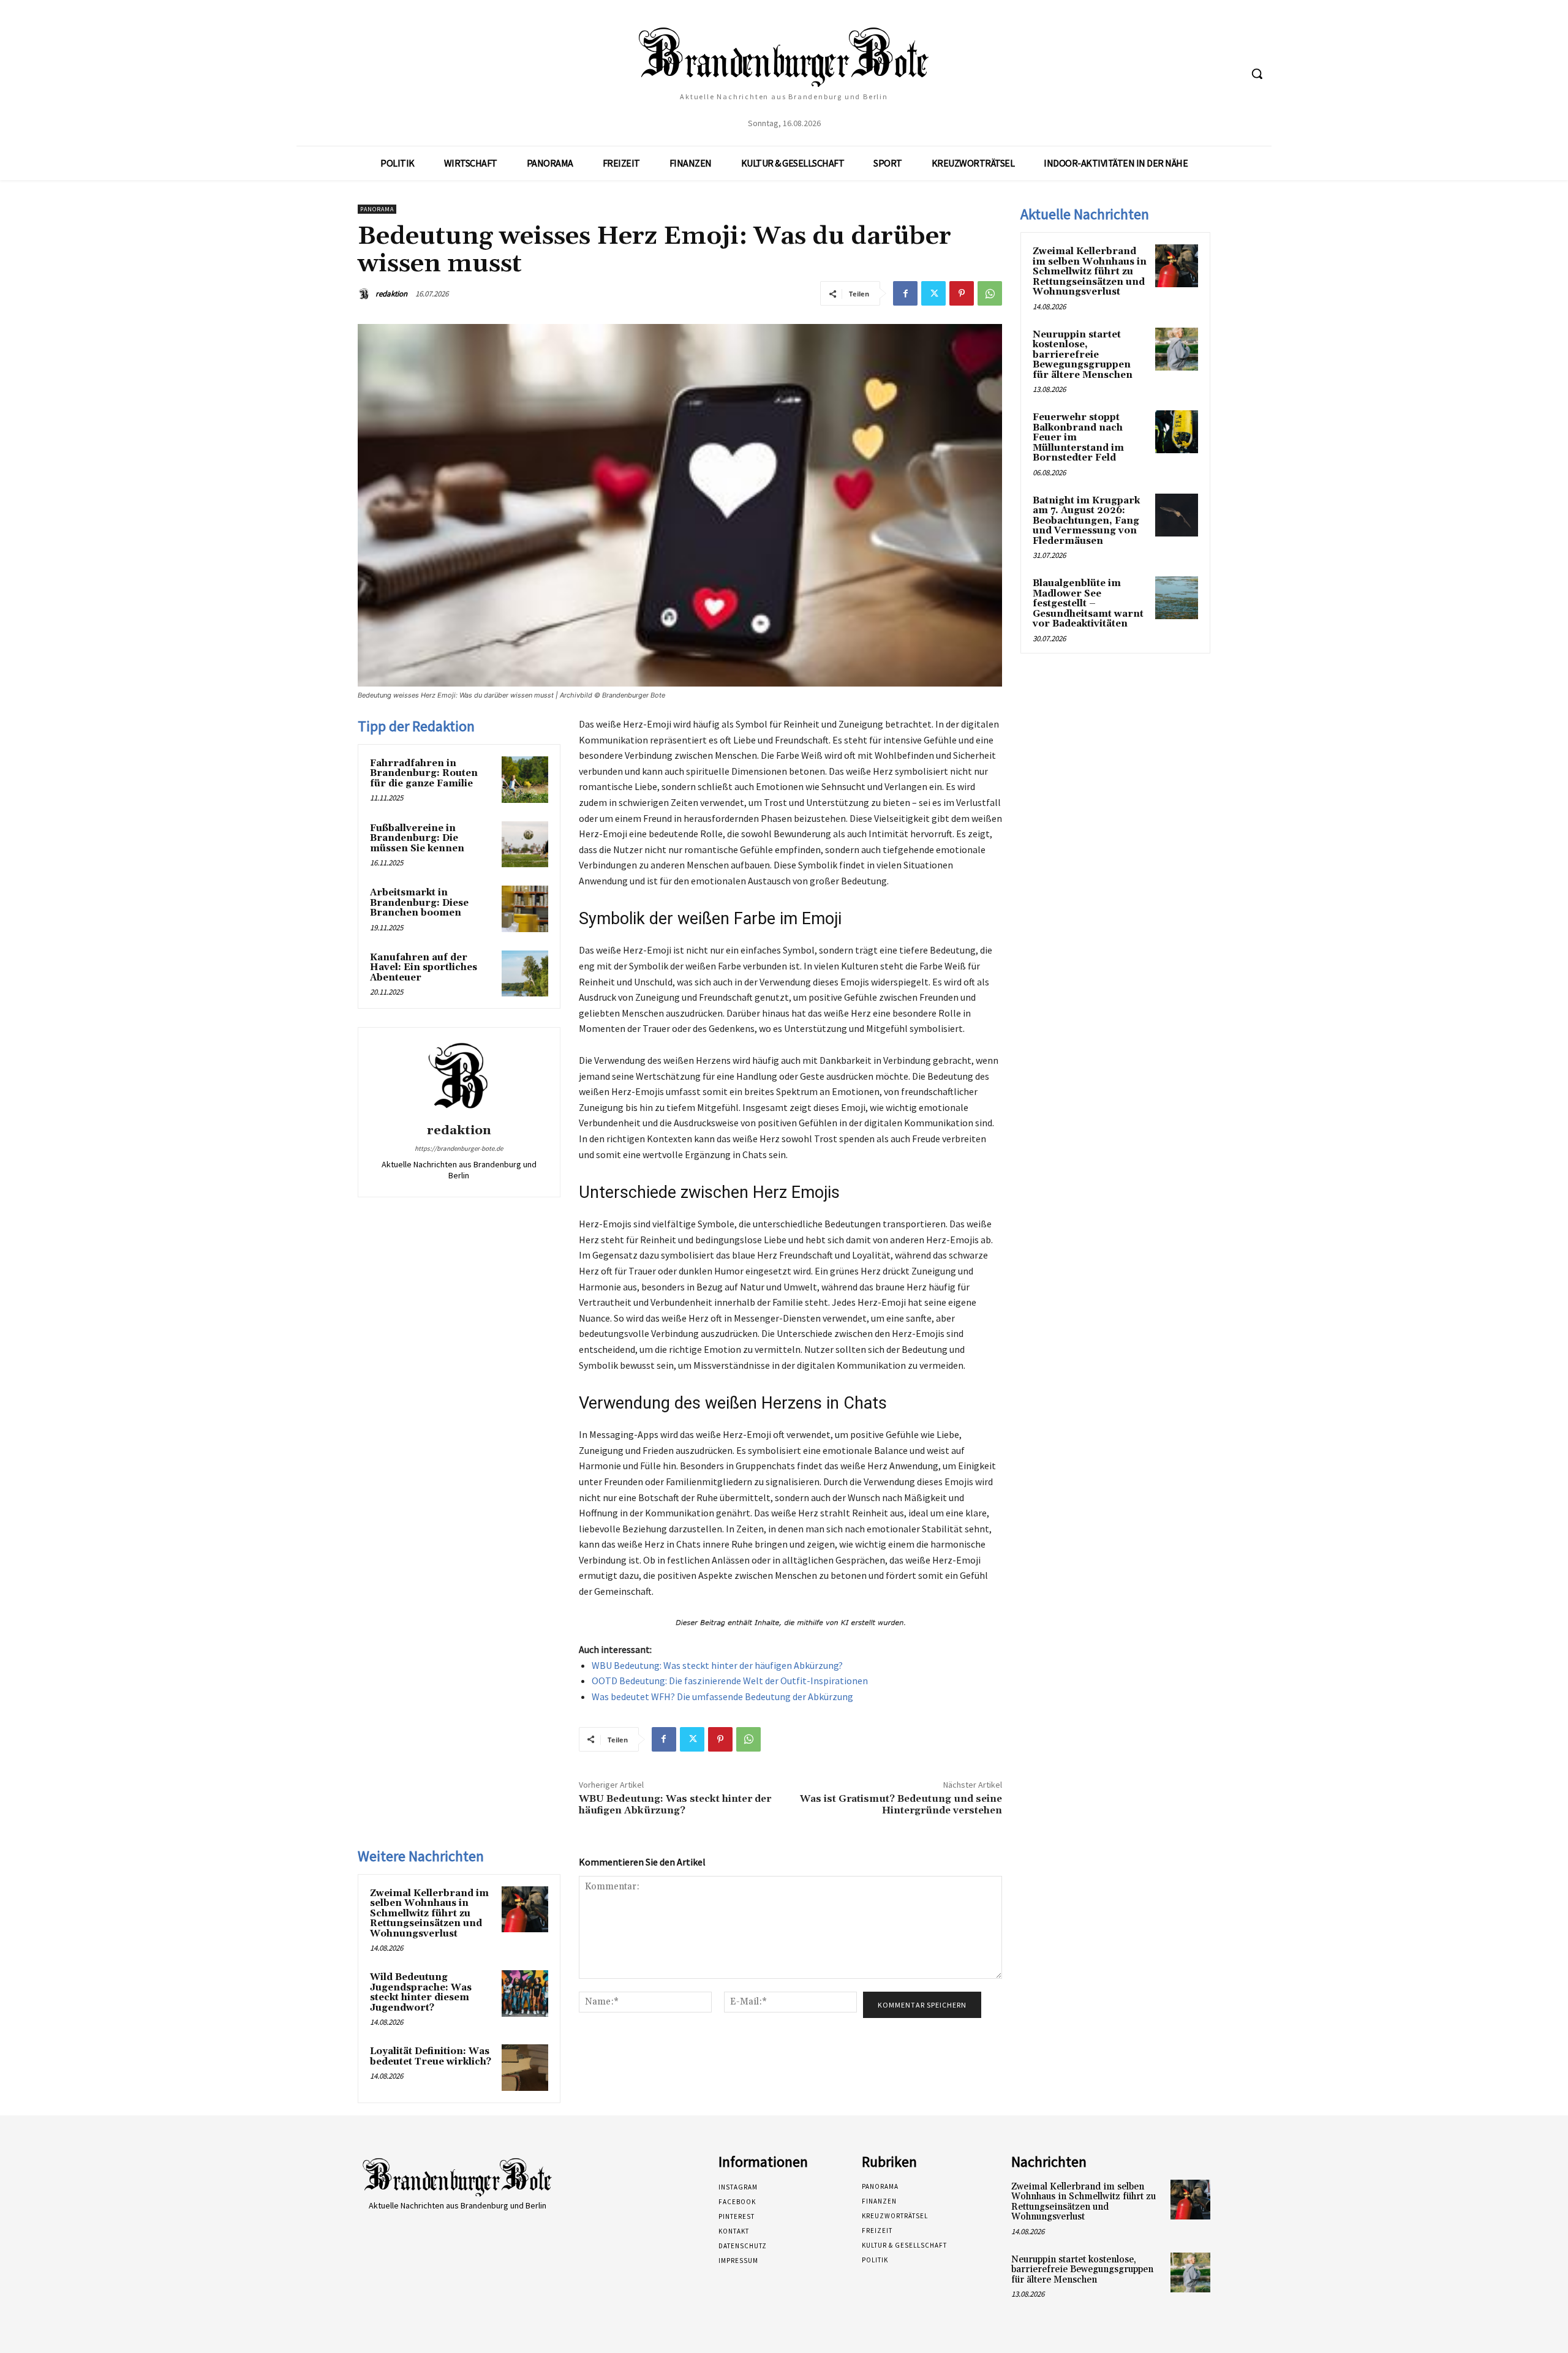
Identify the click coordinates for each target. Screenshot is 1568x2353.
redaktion (391, 294)
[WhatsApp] (990, 293)
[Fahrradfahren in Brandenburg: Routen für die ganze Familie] (525, 780)
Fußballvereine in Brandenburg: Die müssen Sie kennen (417, 838)
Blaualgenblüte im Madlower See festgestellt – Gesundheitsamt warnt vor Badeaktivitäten (1088, 604)
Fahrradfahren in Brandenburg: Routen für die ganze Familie (424, 774)
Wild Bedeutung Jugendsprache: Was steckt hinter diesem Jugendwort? (421, 1993)
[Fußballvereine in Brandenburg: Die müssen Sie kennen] (525, 845)
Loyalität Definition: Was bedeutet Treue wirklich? (431, 2057)
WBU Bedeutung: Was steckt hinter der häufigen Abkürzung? (717, 1665)
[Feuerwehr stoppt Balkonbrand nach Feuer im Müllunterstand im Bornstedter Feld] (1177, 432)
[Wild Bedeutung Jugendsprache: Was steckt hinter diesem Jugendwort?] (525, 1993)
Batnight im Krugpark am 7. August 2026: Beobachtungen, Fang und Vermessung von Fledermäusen (1086, 521)
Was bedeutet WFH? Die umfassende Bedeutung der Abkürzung (722, 1696)
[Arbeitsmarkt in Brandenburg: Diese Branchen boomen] (525, 909)
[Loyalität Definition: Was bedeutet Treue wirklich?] (525, 2068)
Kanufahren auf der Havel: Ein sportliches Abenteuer (424, 968)
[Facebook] (905, 293)
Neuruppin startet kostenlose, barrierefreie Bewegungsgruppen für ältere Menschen (1083, 355)
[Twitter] (933, 293)
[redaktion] (366, 294)
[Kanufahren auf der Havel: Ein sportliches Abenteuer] (525, 974)
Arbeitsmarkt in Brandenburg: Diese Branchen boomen (419, 903)
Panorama (377, 209)
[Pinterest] (962, 293)
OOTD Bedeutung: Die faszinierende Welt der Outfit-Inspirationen (730, 1681)
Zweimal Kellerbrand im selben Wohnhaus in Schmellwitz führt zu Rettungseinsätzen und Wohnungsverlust (429, 1914)
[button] (1257, 73)
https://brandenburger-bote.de (459, 1148)
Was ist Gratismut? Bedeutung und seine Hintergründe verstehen (901, 1805)
